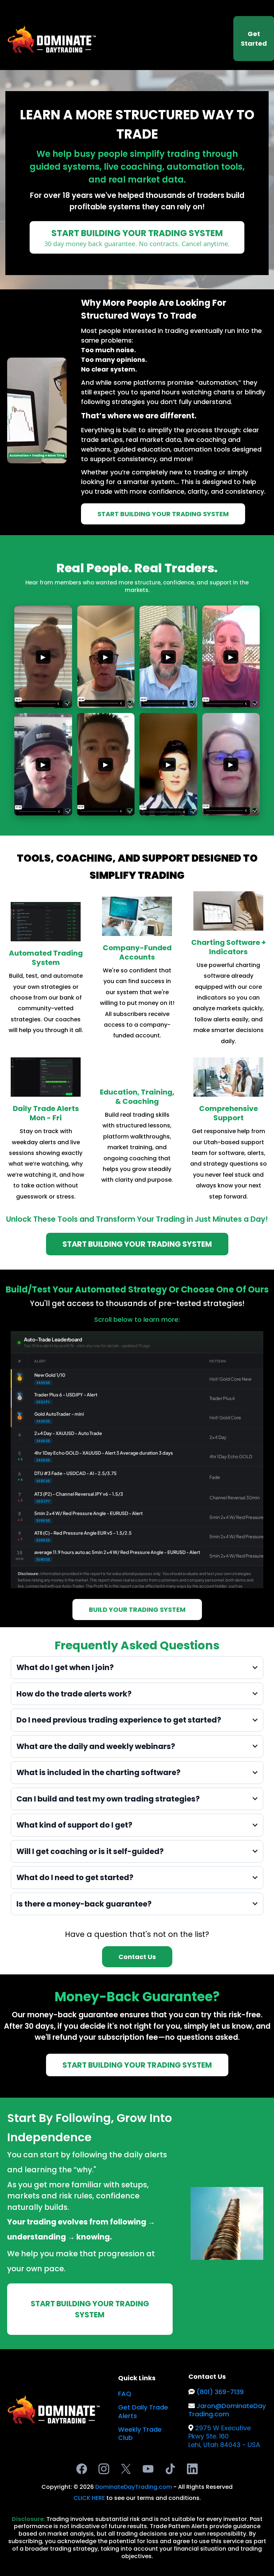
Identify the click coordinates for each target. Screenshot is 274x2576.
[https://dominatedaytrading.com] (52, 38)
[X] (126, 2469)
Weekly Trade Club (140, 2433)
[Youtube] (148, 2469)
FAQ (125, 2394)
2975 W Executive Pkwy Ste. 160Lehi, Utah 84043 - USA (224, 2436)
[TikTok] (170, 2469)
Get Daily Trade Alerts (143, 2411)
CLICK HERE (90, 2498)
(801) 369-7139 (220, 2392)
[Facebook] (82, 2469)
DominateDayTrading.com (134, 2487)
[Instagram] (104, 2469)
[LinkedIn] (192, 2469)
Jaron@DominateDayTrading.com (227, 2410)
